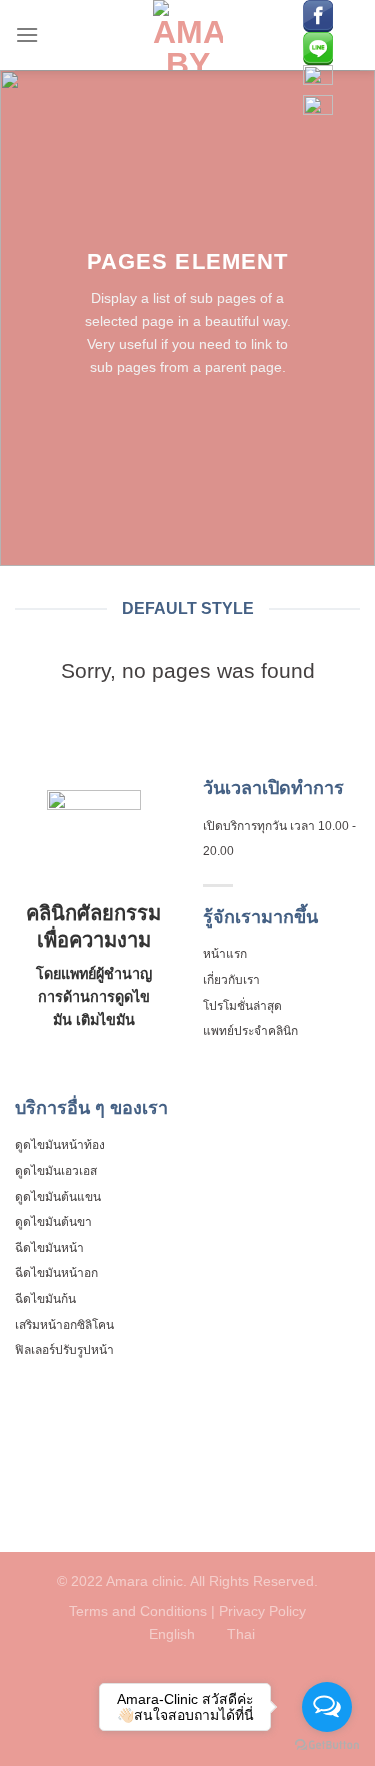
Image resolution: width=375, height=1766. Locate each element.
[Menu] (27, 34)
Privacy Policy (262, 1611)
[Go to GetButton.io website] (327, 1745)
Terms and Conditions (140, 1611)
